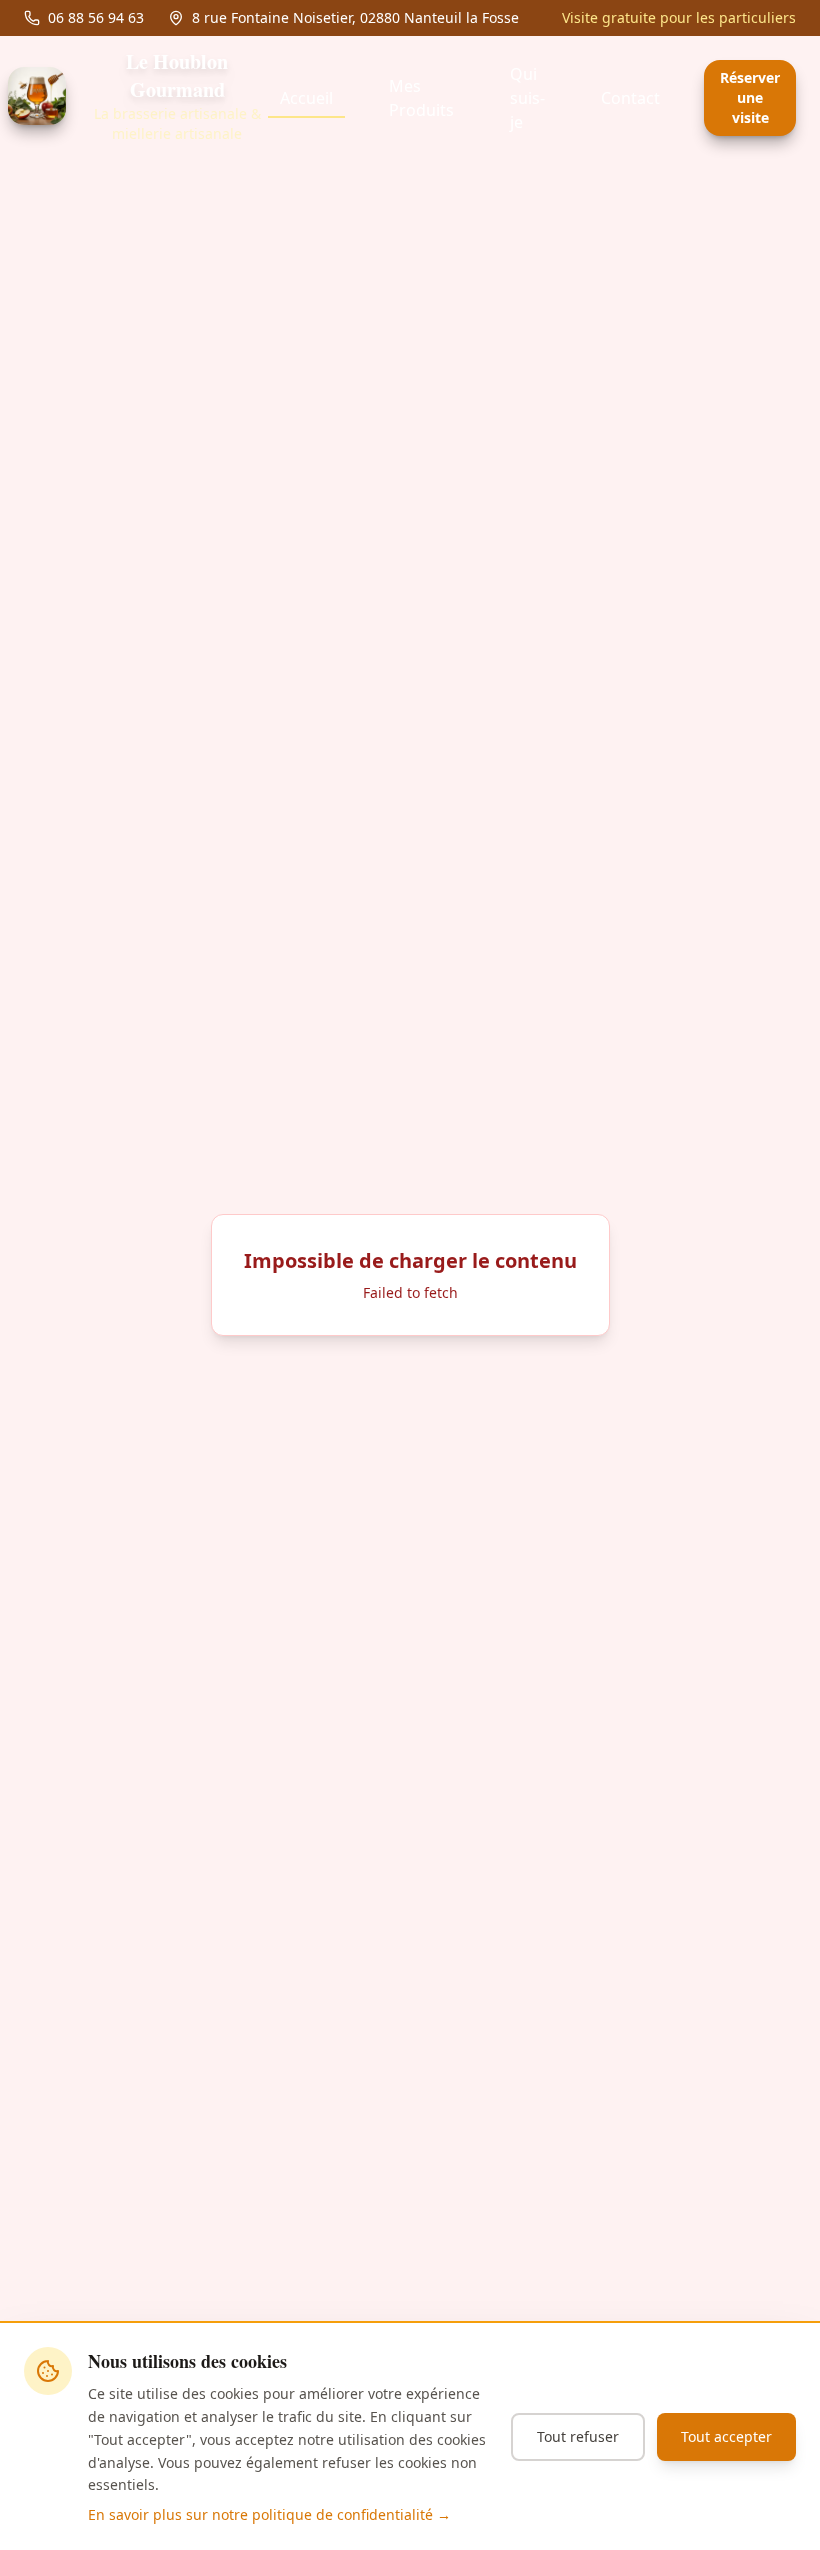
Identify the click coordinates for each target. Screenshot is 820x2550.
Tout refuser (578, 2436)
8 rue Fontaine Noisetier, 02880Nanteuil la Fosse (355, 17)
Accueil (306, 98)
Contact (630, 98)
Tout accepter (726, 2436)
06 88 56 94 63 (96, 17)
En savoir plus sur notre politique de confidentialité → (269, 2514)
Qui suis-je (527, 98)
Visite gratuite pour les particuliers (679, 17)
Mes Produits (421, 98)
